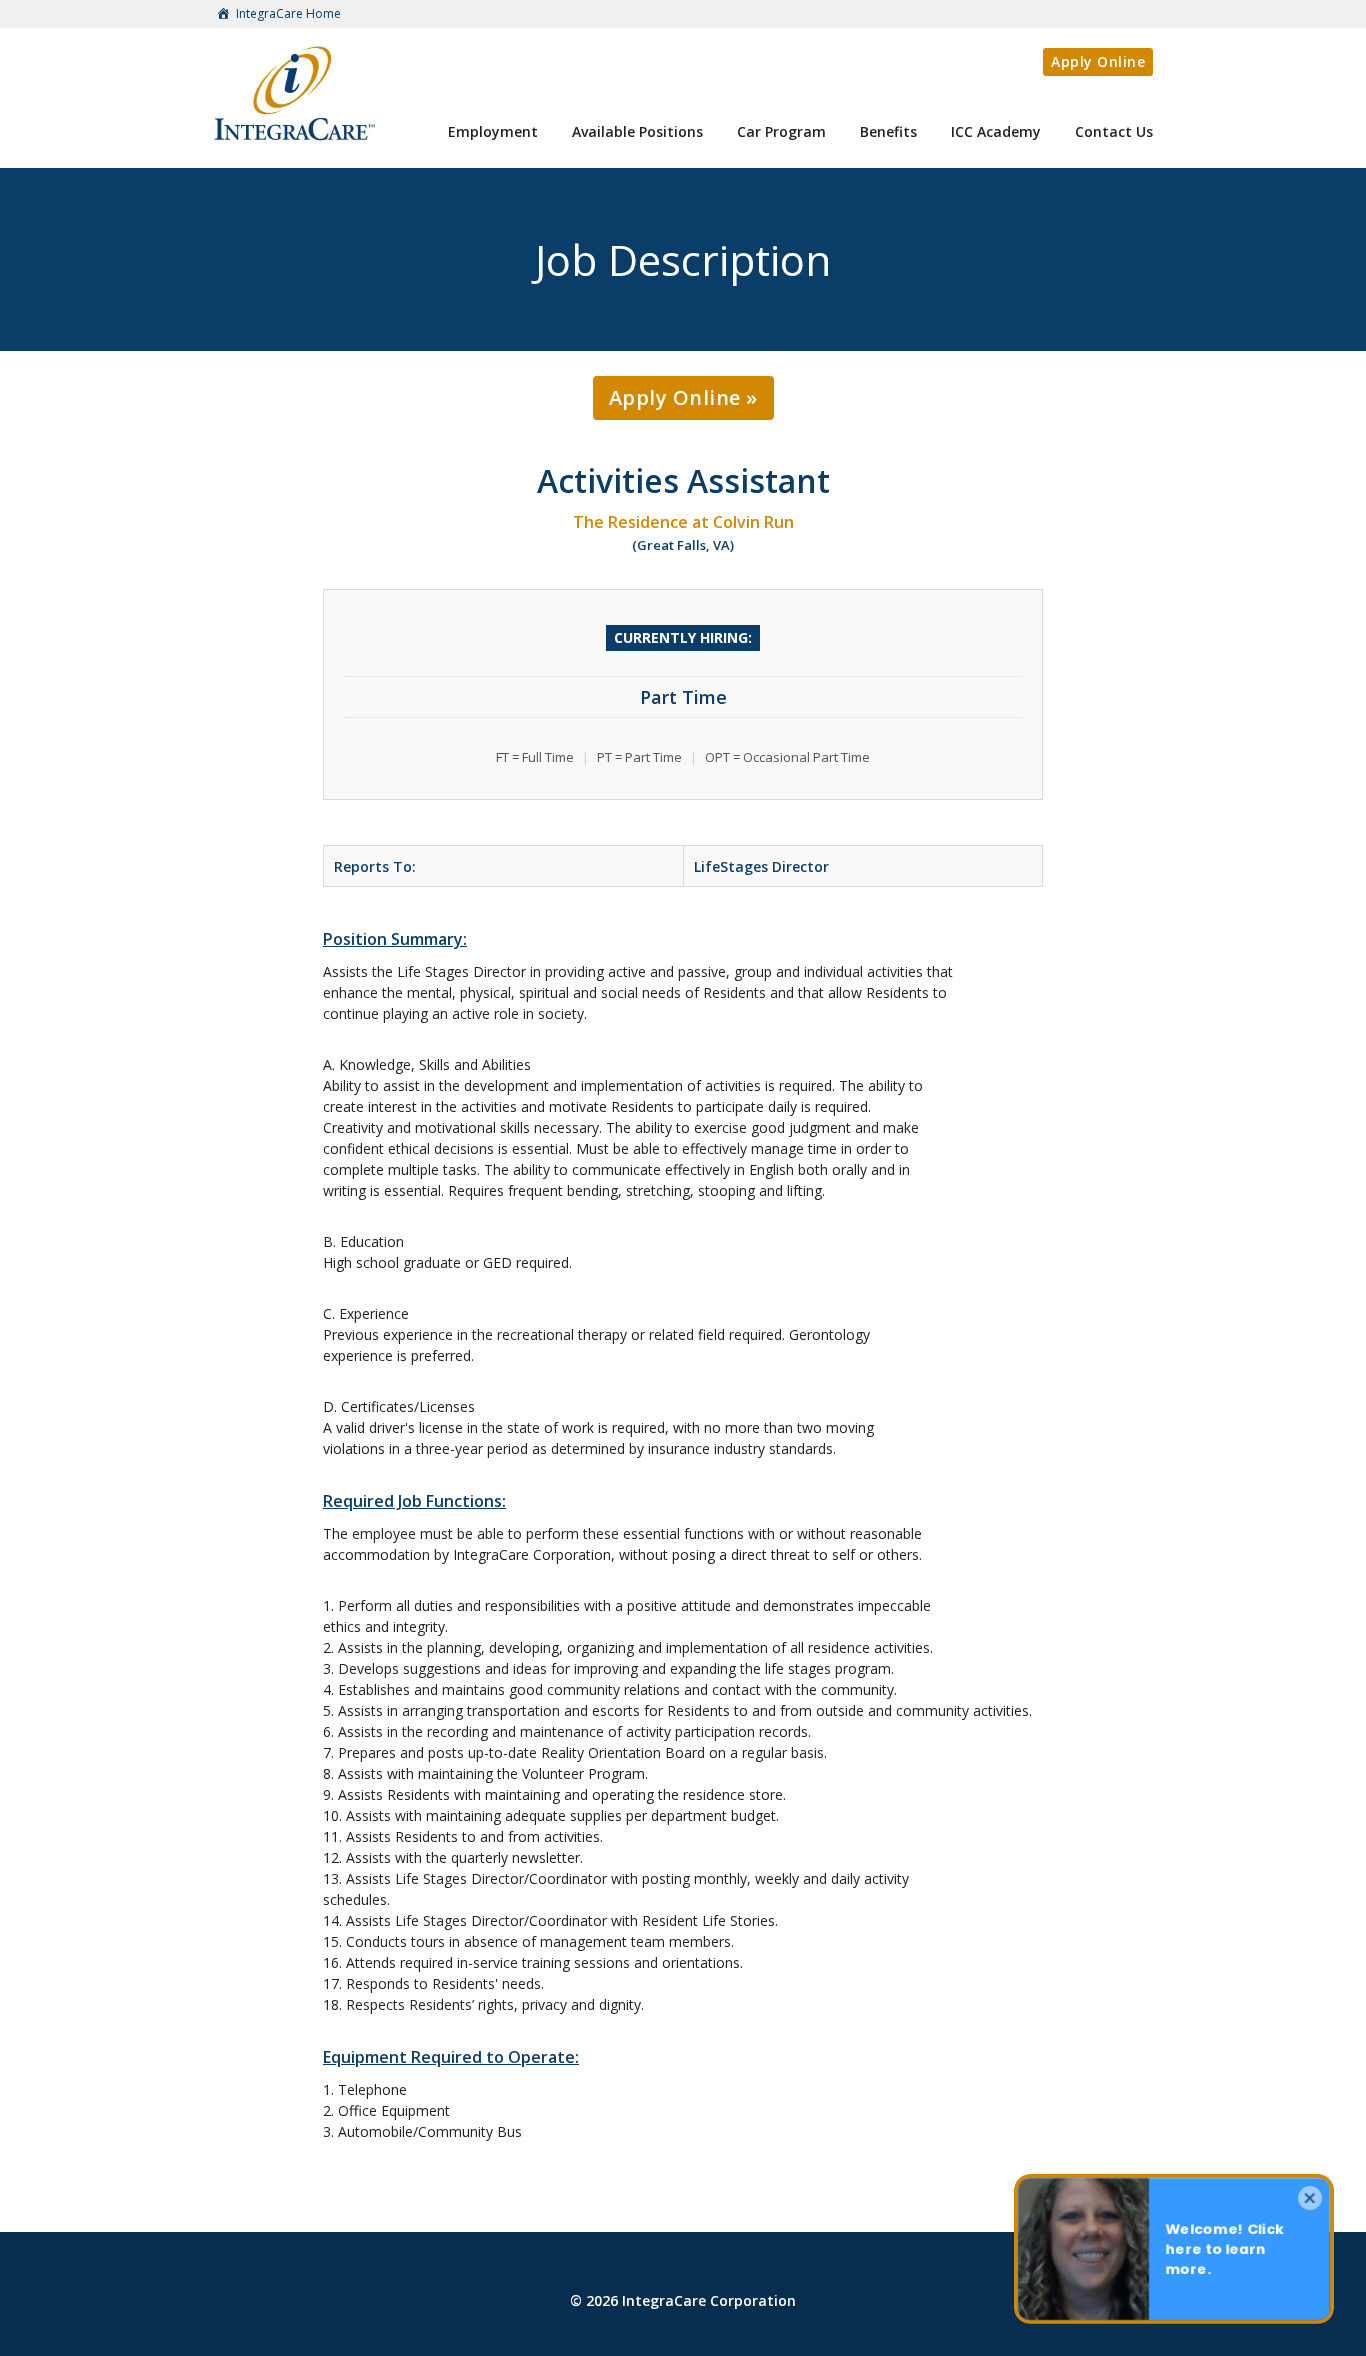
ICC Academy (996, 131)
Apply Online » (683, 397)
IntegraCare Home (287, 13)
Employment (493, 131)
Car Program (781, 131)
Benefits (888, 131)
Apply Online (1098, 61)
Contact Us (1114, 131)
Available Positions (637, 131)
